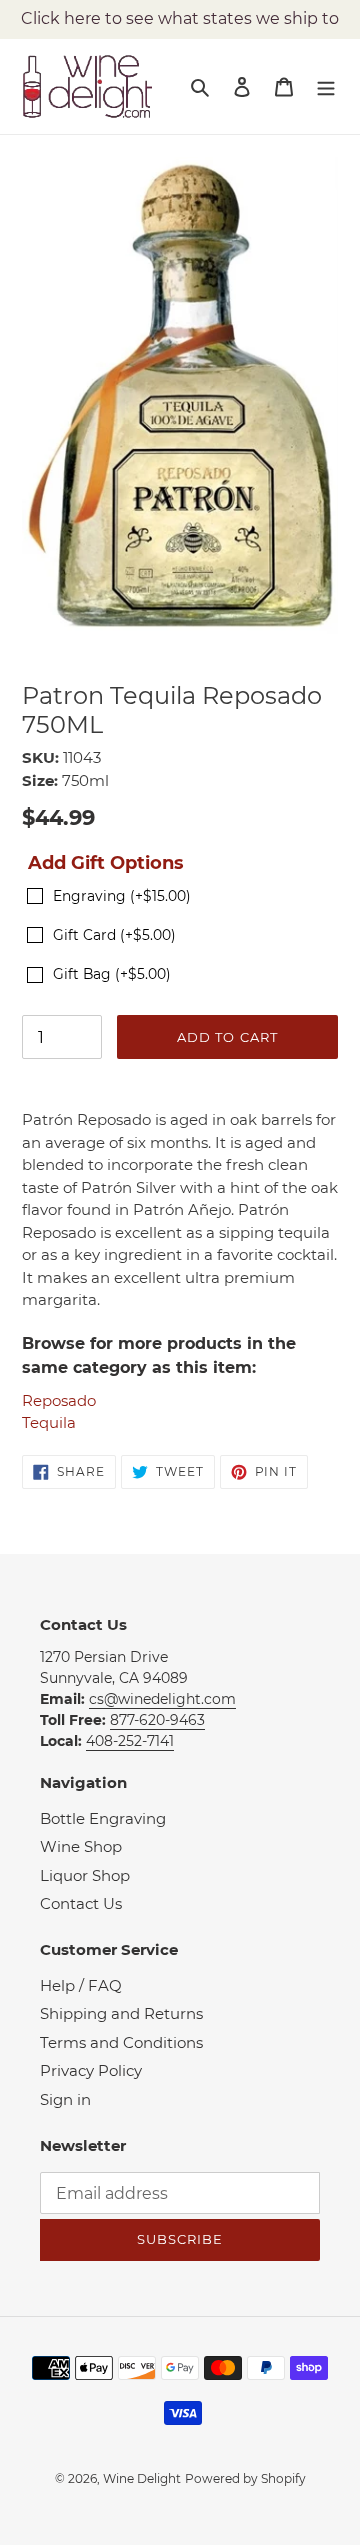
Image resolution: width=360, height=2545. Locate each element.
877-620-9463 (157, 1720)
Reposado (59, 1400)
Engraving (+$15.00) (122, 896)
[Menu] (326, 86)
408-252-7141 (130, 1741)
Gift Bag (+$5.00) (112, 974)
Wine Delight (142, 2478)
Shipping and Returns (121, 2013)
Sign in (65, 2099)
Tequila (49, 1422)
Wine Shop (81, 1846)
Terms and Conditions (121, 2042)
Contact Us (81, 1903)
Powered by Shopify (245, 2478)
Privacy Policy (91, 2070)
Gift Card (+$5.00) (114, 935)
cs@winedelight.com (162, 1699)
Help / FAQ (81, 1985)
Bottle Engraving (103, 1818)
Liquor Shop (85, 1875)
